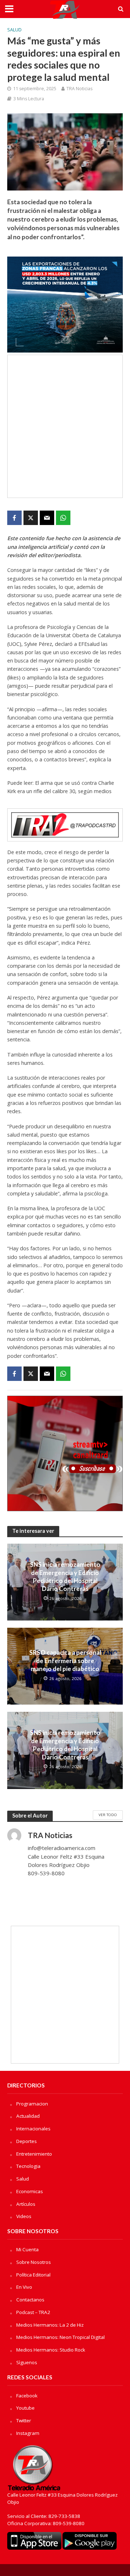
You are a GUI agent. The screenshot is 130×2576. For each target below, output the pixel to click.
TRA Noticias (79, 89)
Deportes (27, 2141)
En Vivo (24, 2287)
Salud (14, 30)
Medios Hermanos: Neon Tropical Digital (60, 2337)
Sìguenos (27, 2362)
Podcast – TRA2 (33, 2312)
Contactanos (30, 2300)
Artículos (26, 2204)
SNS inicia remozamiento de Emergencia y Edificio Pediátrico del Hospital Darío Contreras (65, 1576)
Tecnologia (28, 2166)
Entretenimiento (34, 2154)
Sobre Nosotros (34, 2262)
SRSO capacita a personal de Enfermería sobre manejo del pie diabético (65, 1661)
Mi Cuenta (27, 2249)
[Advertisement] (65, 426)
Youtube (25, 2408)
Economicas (30, 2191)
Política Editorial (33, 2275)
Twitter (24, 2420)
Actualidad (28, 2116)
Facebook (27, 2396)
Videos (24, 2216)
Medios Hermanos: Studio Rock (51, 2350)
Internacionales (33, 2129)
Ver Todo (108, 1815)
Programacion (32, 2104)
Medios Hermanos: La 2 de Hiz (50, 2325)
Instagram (28, 2433)
